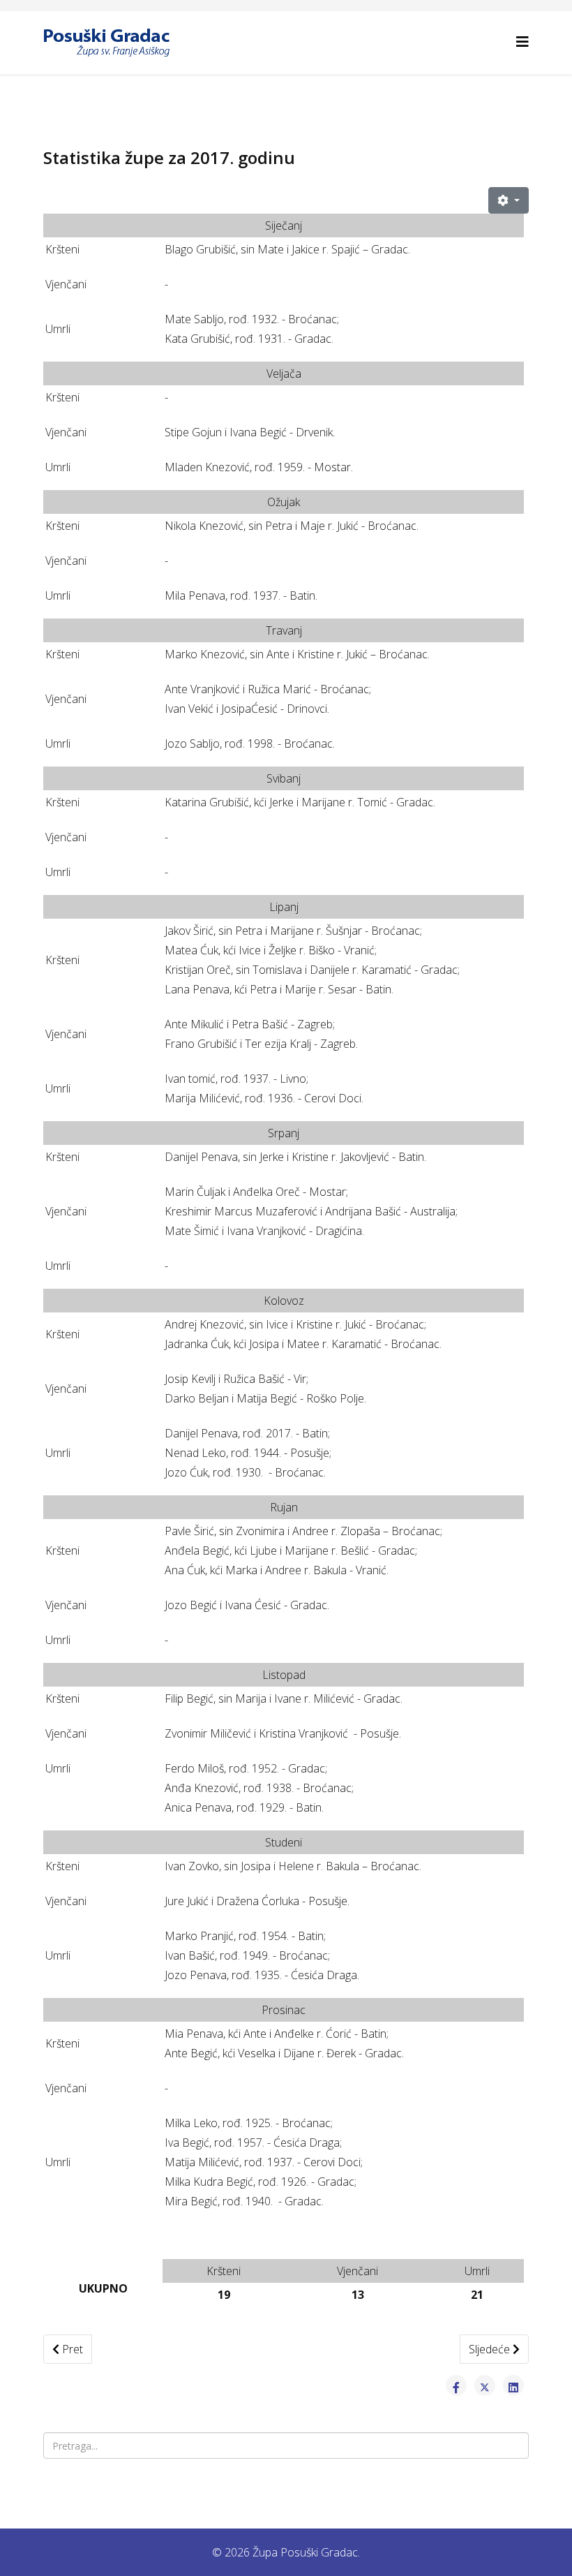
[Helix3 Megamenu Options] (522, 42)
